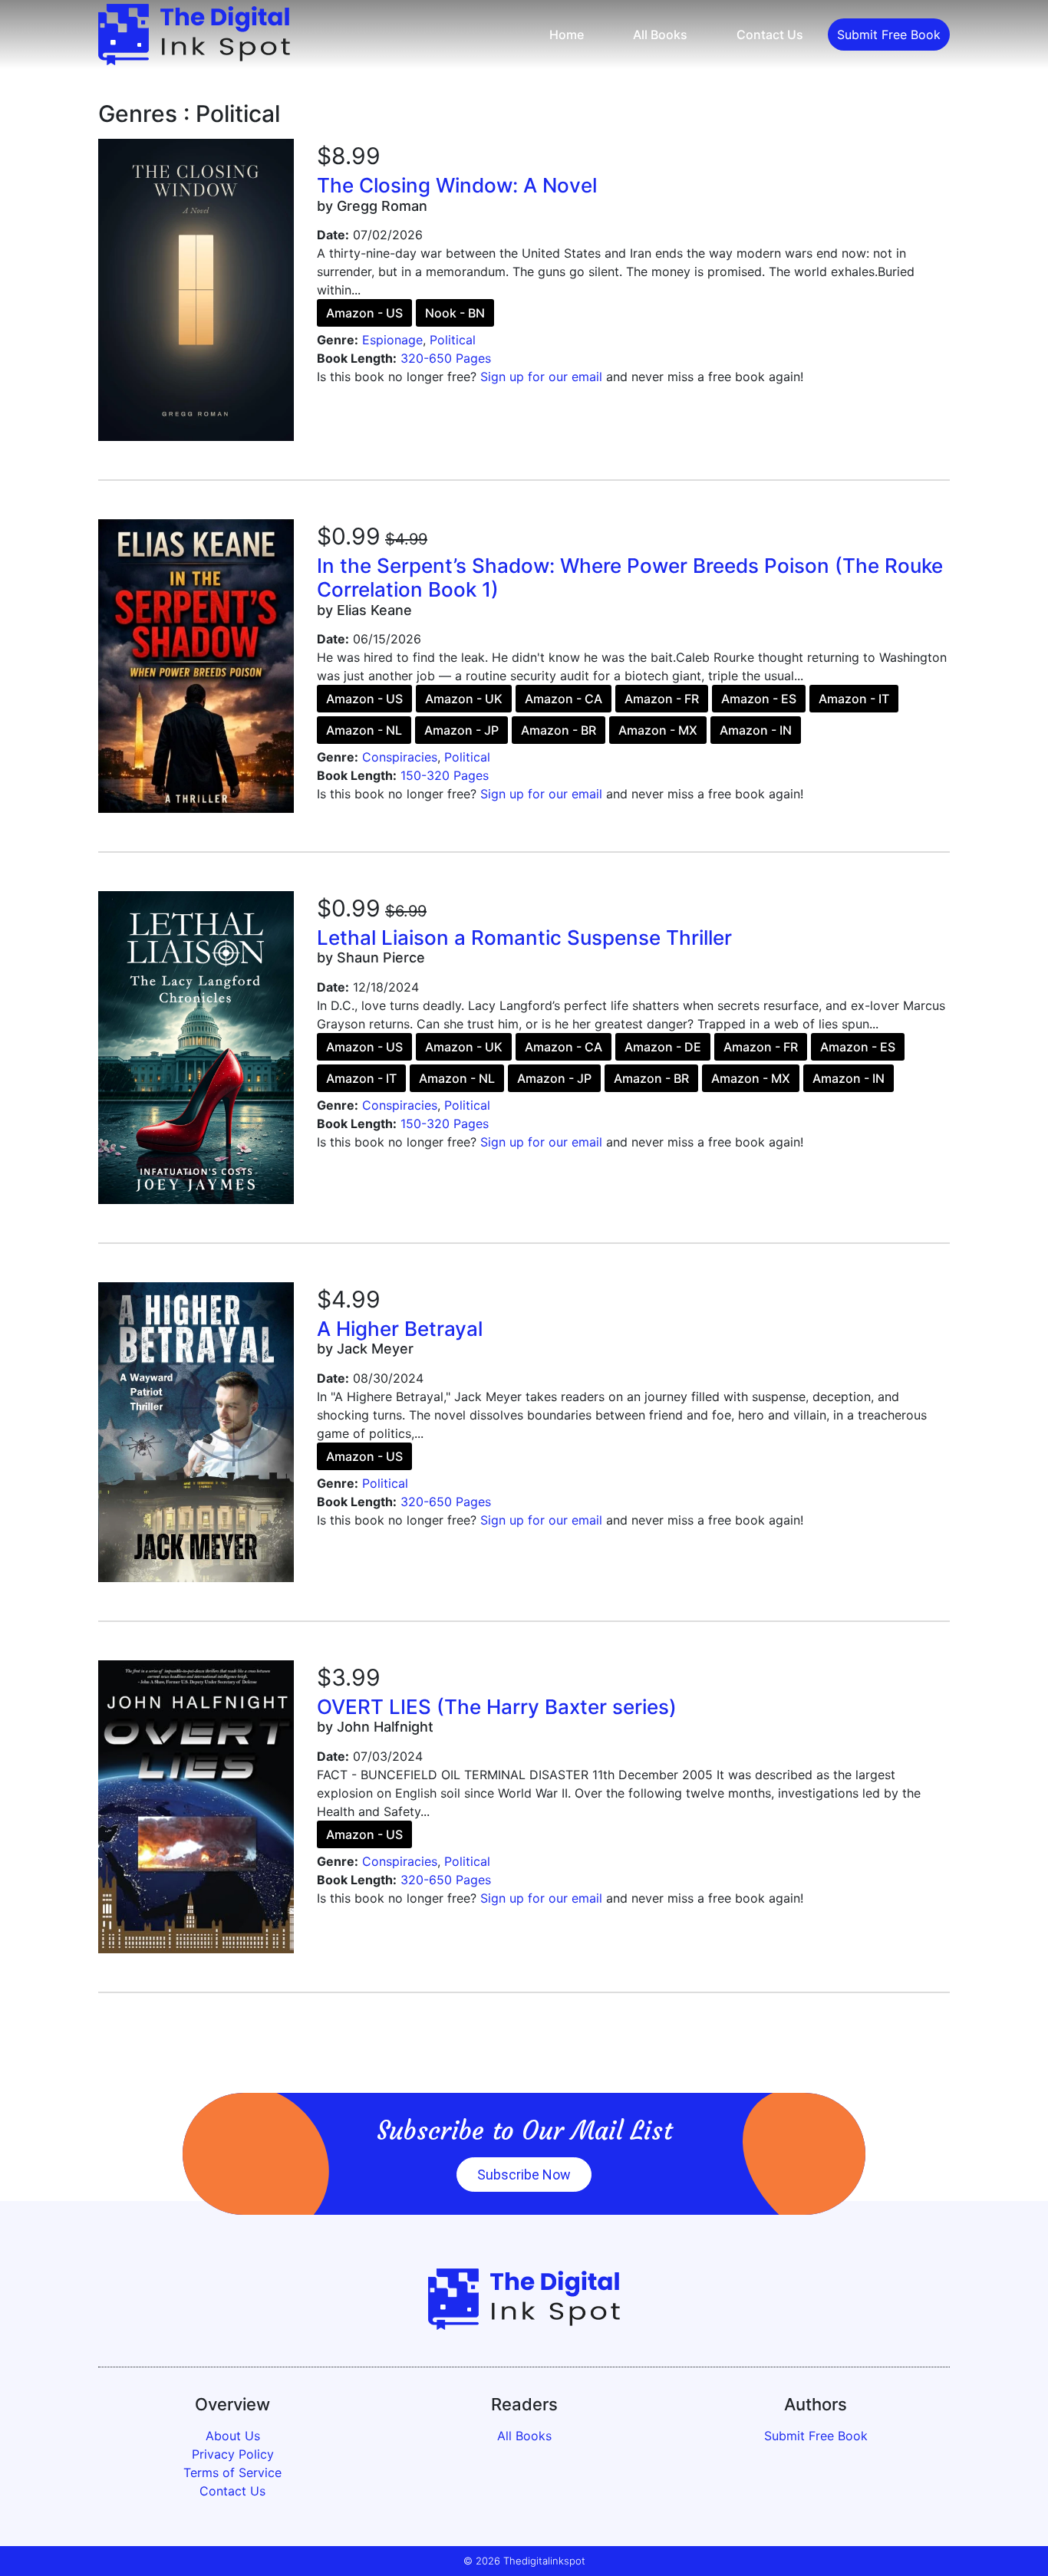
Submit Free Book (889, 35)
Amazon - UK (464, 699)
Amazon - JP (461, 730)
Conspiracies (400, 757)
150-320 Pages (445, 775)
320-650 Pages (446, 358)
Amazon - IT (854, 699)
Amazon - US (364, 313)
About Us (233, 2436)
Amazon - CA (564, 699)
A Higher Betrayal (400, 1329)
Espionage (392, 340)
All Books (660, 35)
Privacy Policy (233, 2454)
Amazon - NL (364, 730)
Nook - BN (455, 313)
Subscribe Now (524, 2175)
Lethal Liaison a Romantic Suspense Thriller (524, 938)
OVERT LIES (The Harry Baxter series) (497, 1707)
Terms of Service (232, 2472)
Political (453, 340)
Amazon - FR (662, 699)
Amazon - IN (756, 730)
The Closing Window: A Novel (457, 185)
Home (567, 35)
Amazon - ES (759, 699)
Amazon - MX (658, 730)
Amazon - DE (663, 1047)
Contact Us (770, 35)
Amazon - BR (559, 730)
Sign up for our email (541, 377)
